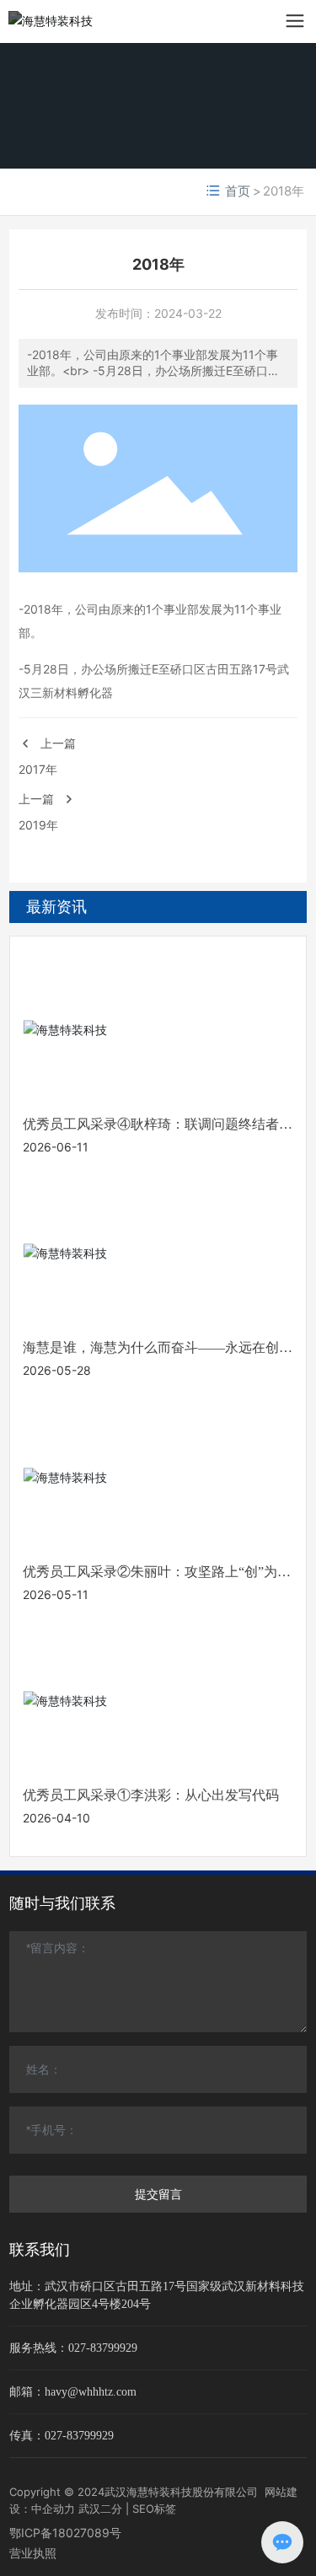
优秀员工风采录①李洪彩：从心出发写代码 (151, 1795)
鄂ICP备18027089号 (65, 2533)
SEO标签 (154, 2509)
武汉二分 (100, 2509)
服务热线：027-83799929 (73, 2348)
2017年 (38, 769)
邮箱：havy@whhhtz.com (73, 2392)
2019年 (38, 825)
